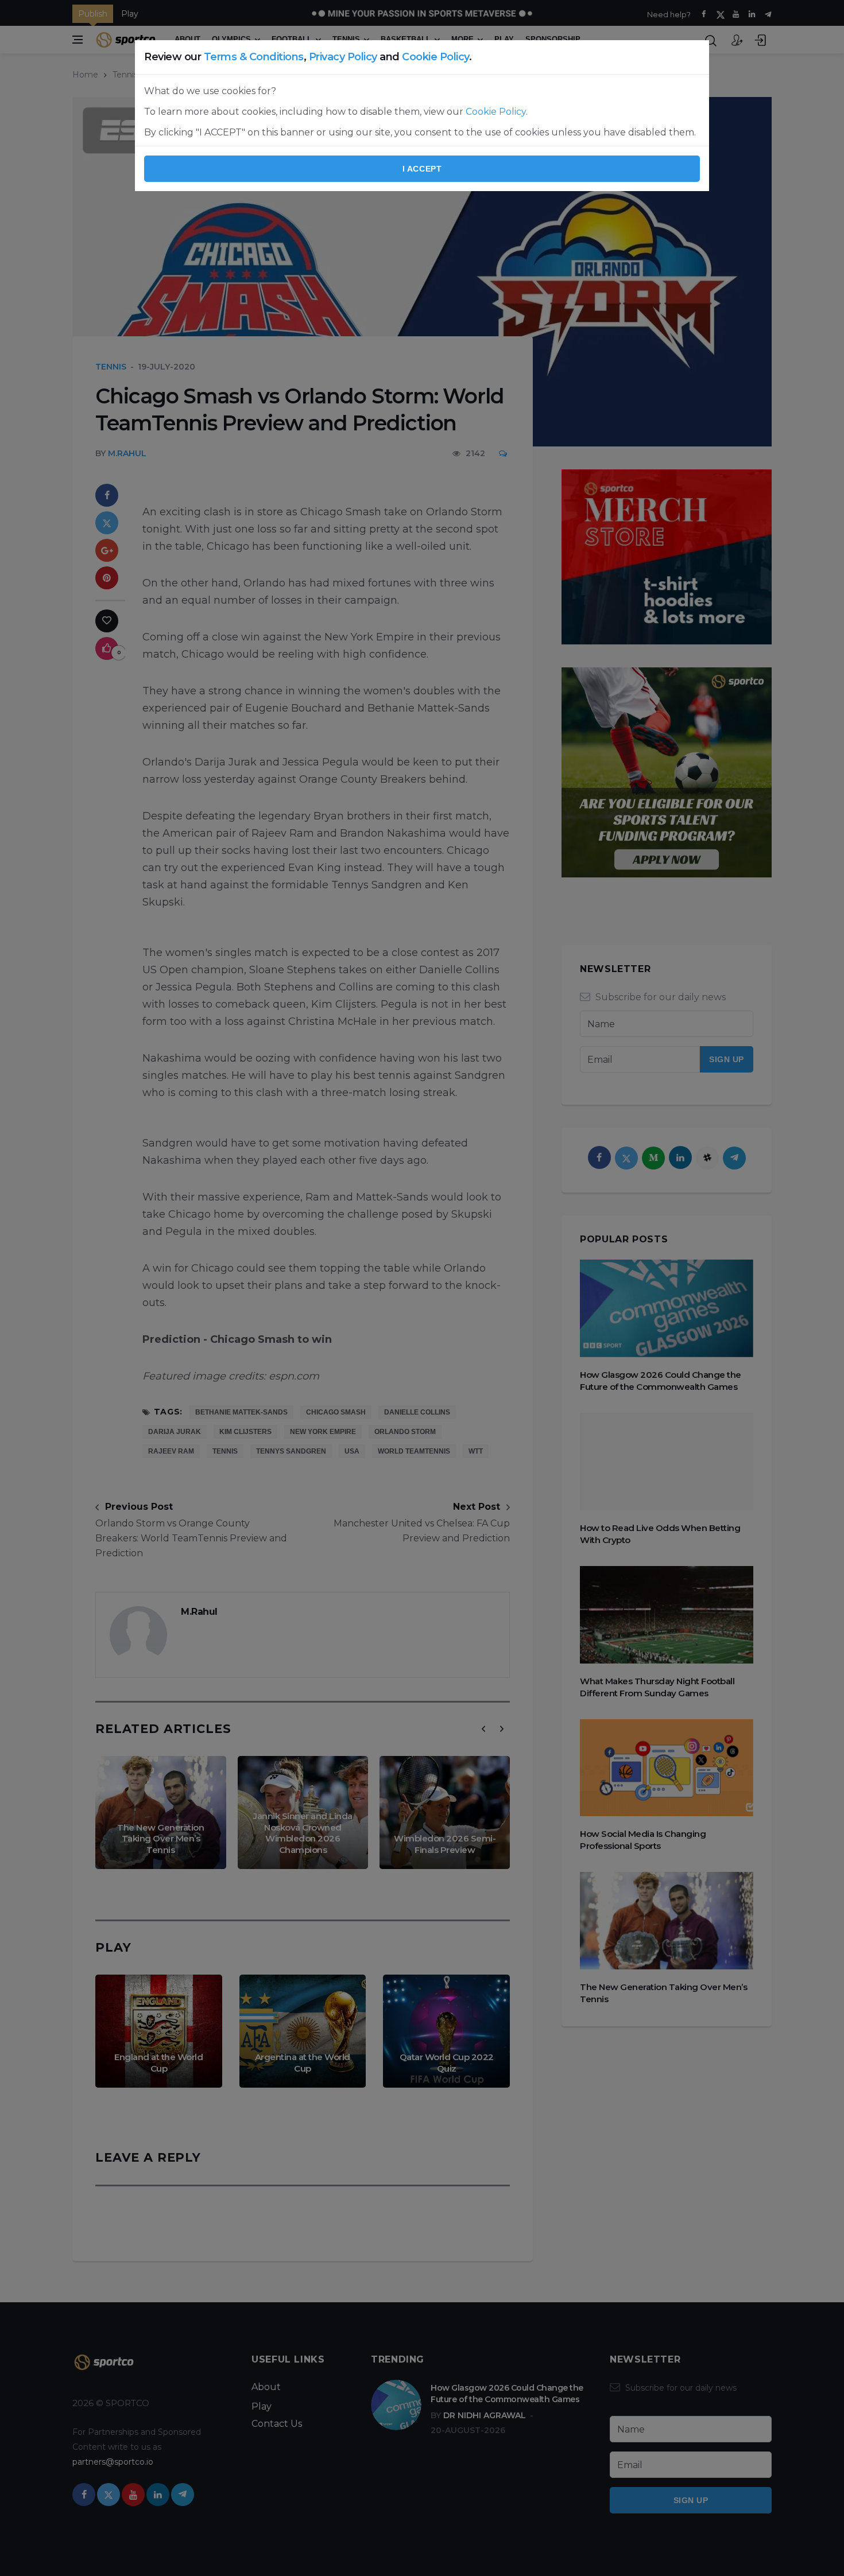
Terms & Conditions (254, 57)
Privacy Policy (343, 57)
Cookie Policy (435, 57)
